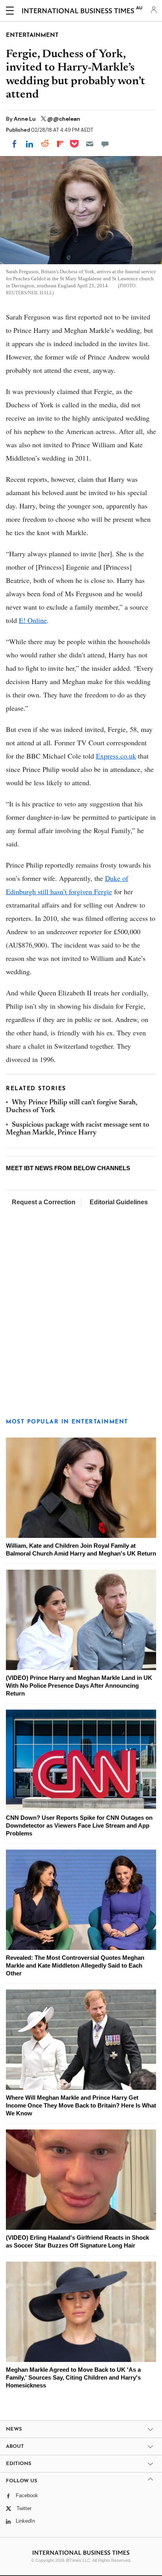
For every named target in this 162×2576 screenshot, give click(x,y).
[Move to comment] (105, 144)
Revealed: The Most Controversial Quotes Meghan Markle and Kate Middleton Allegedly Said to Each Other (75, 1965)
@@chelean (64, 119)
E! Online (33, 620)
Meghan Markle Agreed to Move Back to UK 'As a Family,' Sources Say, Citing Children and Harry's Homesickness (73, 2377)
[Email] (90, 144)
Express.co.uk (116, 756)
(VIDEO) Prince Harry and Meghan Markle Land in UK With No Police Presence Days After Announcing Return (79, 1686)
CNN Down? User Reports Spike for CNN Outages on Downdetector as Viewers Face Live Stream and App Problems (79, 1825)
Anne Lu (25, 119)
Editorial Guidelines (119, 1202)
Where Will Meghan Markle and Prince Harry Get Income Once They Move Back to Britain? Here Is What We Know (81, 2105)
